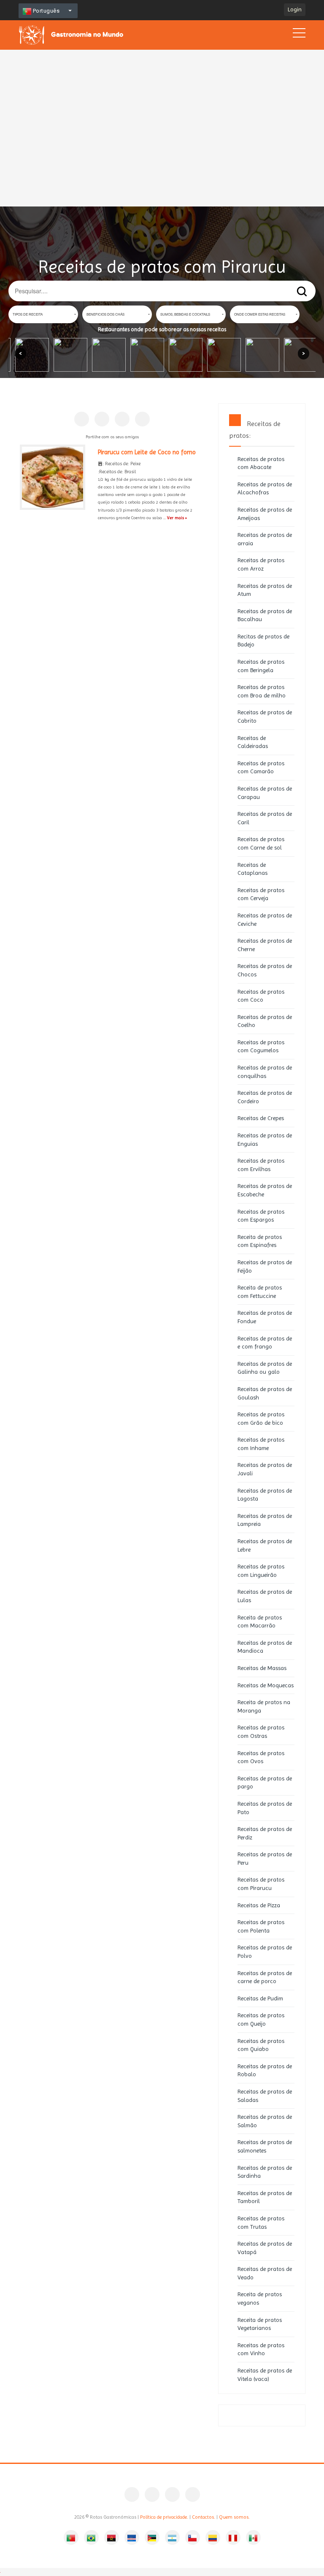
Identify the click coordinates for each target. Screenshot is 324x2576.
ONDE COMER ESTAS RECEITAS (260, 314)
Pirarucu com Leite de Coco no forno (147, 452)
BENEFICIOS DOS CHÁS (105, 314)
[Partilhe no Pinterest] (102, 419)
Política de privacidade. (164, 2517)
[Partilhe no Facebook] (82, 419)
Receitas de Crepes (261, 1118)
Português (45, 11)
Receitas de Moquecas (266, 1685)
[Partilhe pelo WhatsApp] (142, 419)
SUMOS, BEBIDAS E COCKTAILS (185, 314)
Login (295, 9)
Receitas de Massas (262, 1668)
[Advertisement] (162, 97)
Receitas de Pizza (259, 1905)
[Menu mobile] (299, 35)
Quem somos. (234, 2517)
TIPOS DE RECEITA (28, 314)
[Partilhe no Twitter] (122, 419)
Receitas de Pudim (260, 1998)
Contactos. (204, 2517)
